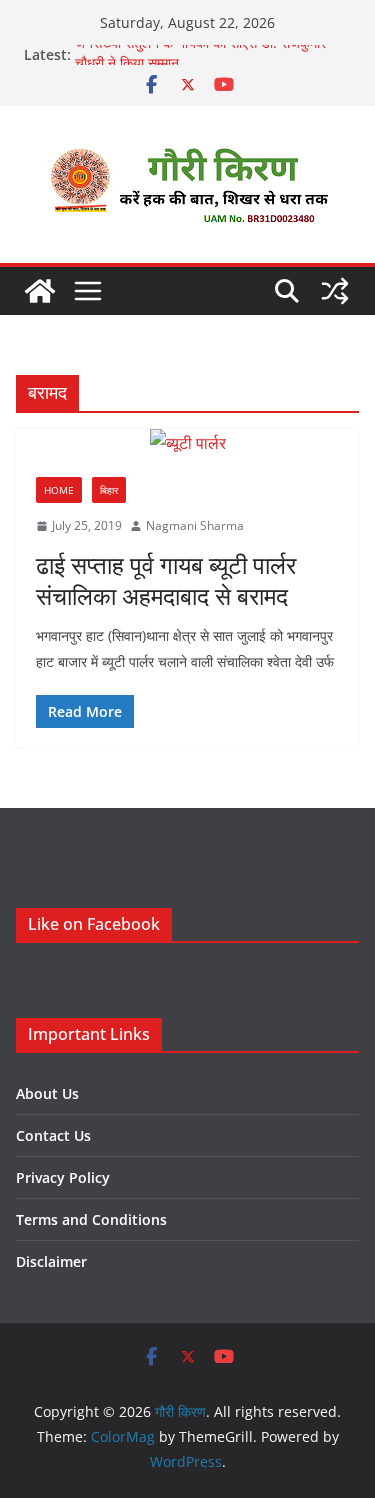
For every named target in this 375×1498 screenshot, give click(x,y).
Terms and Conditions (91, 1219)
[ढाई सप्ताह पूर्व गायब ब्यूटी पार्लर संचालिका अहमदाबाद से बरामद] (187, 443)
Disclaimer (51, 1261)
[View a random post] (335, 291)
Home (59, 490)
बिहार (109, 490)
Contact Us (53, 1135)
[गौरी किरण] (40, 291)
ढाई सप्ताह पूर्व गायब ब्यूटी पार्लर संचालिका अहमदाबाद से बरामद (166, 580)
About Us (47, 1093)
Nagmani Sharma (195, 525)
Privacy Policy (63, 1177)
